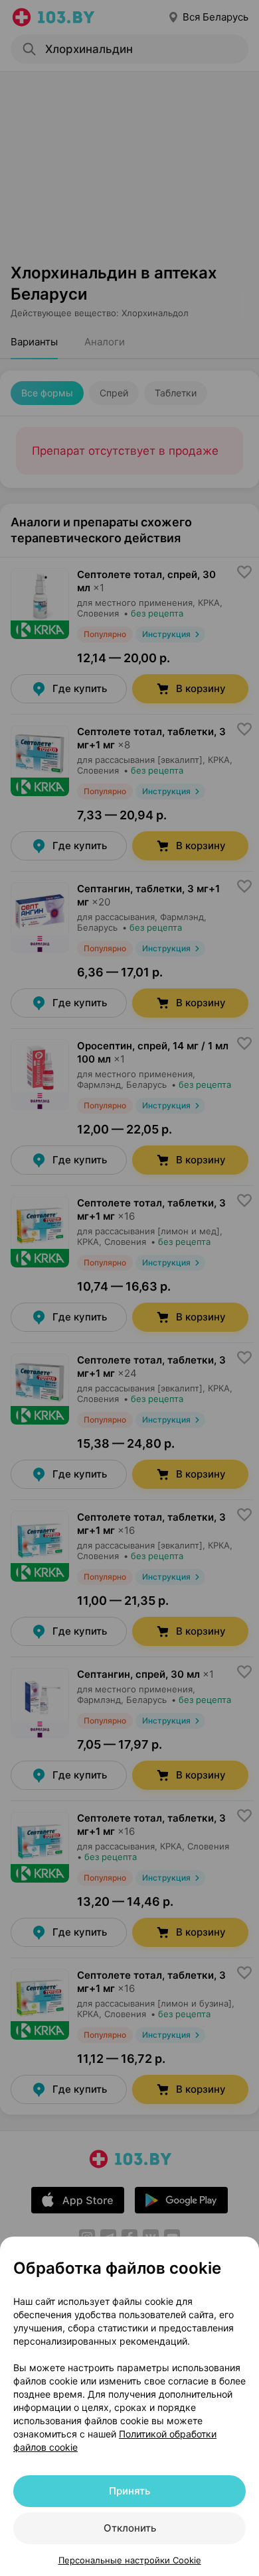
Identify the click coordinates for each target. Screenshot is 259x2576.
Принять (129, 2491)
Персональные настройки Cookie (130, 2560)
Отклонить (130, 2528)
